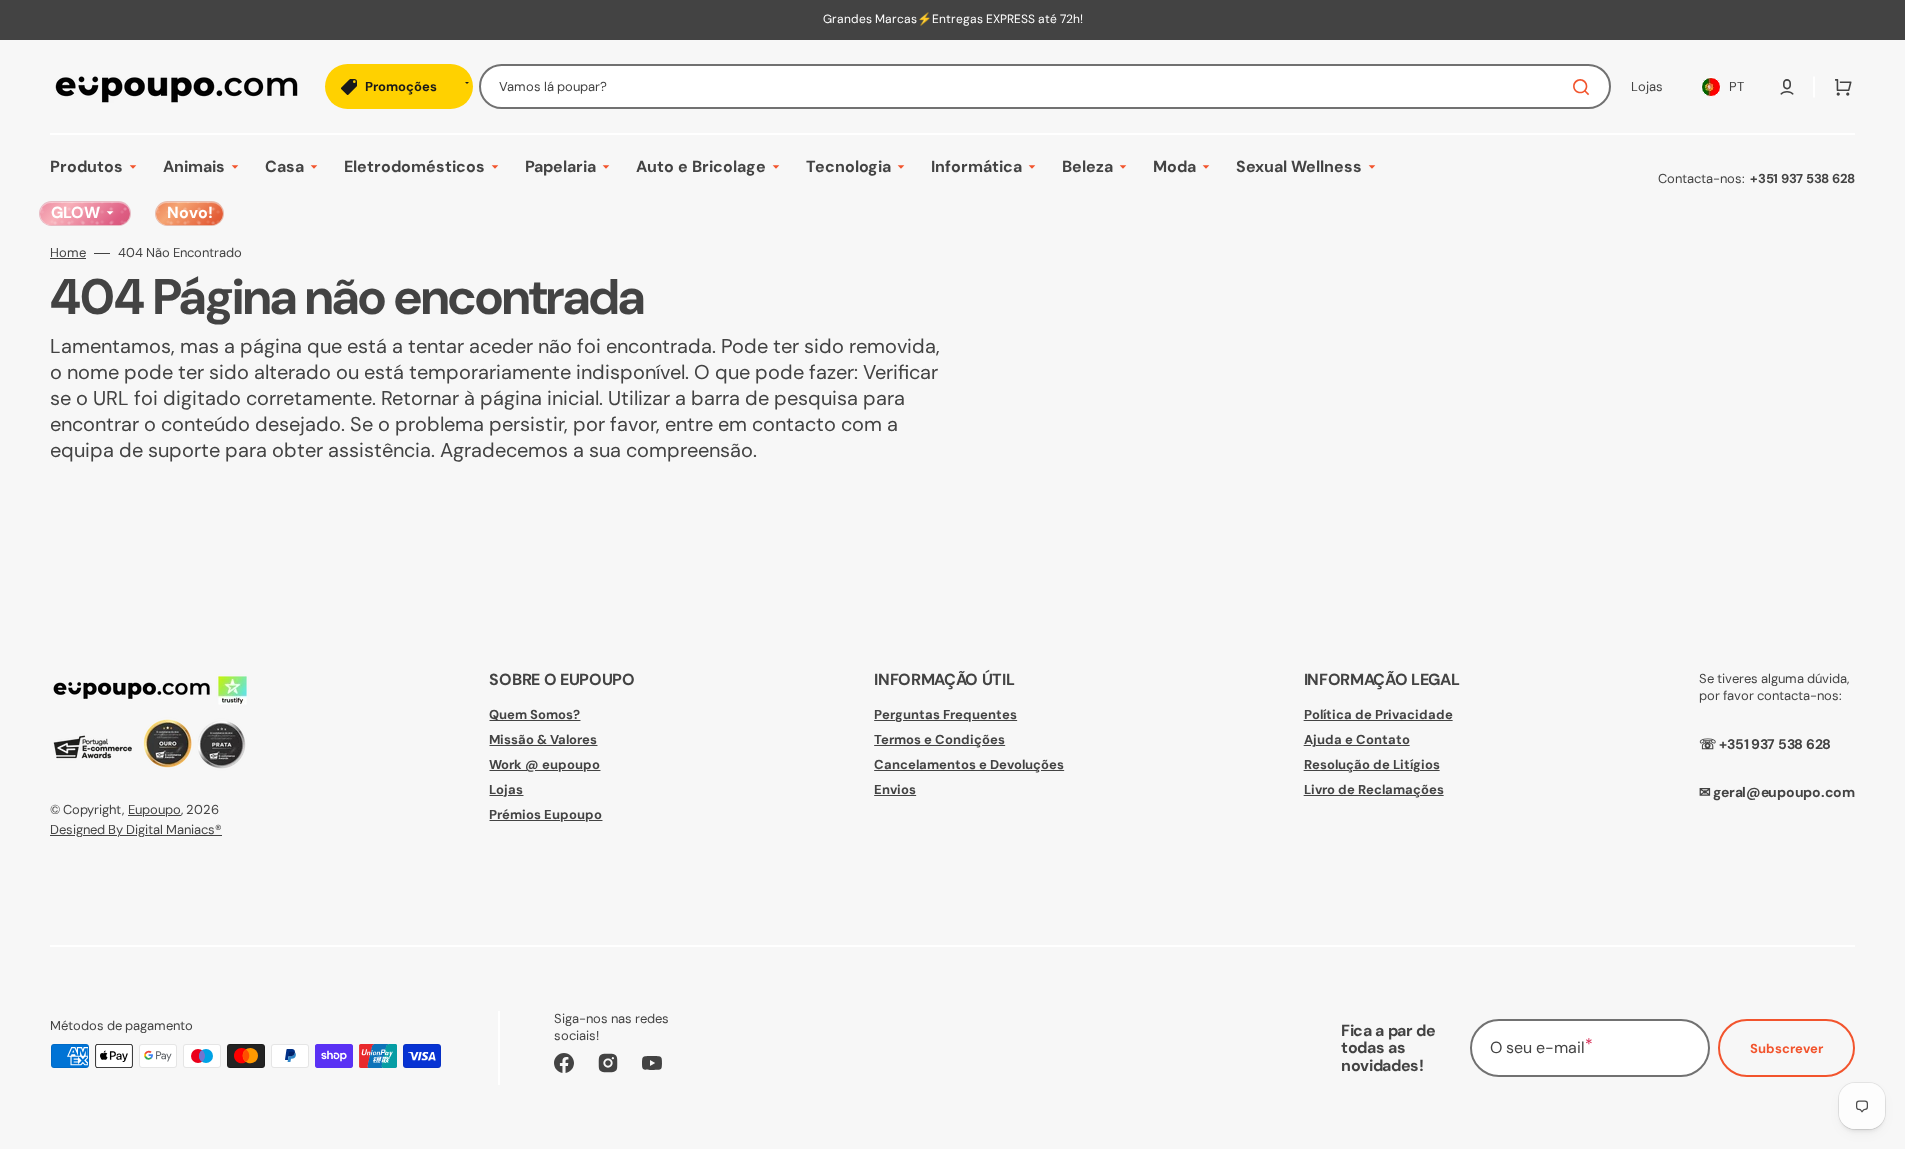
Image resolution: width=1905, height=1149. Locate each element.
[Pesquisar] (1585, 87)
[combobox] (1045, 86)
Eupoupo (154, 809)
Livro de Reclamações (1374, 789)
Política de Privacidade (1378, 715)
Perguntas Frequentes (945, 715)
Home (68, 253)
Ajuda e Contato (1357, 739)
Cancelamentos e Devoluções (969, 764)
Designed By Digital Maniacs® (136, 829)
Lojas (506, 789)
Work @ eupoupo (544, 764)
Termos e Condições (939, 739)
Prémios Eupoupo (545, 814)
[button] (1787, 87)
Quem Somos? (534, 715)
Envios (895, 789)
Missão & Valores (543, 739)
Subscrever (1786, 1048)
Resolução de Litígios (1372, 764)
